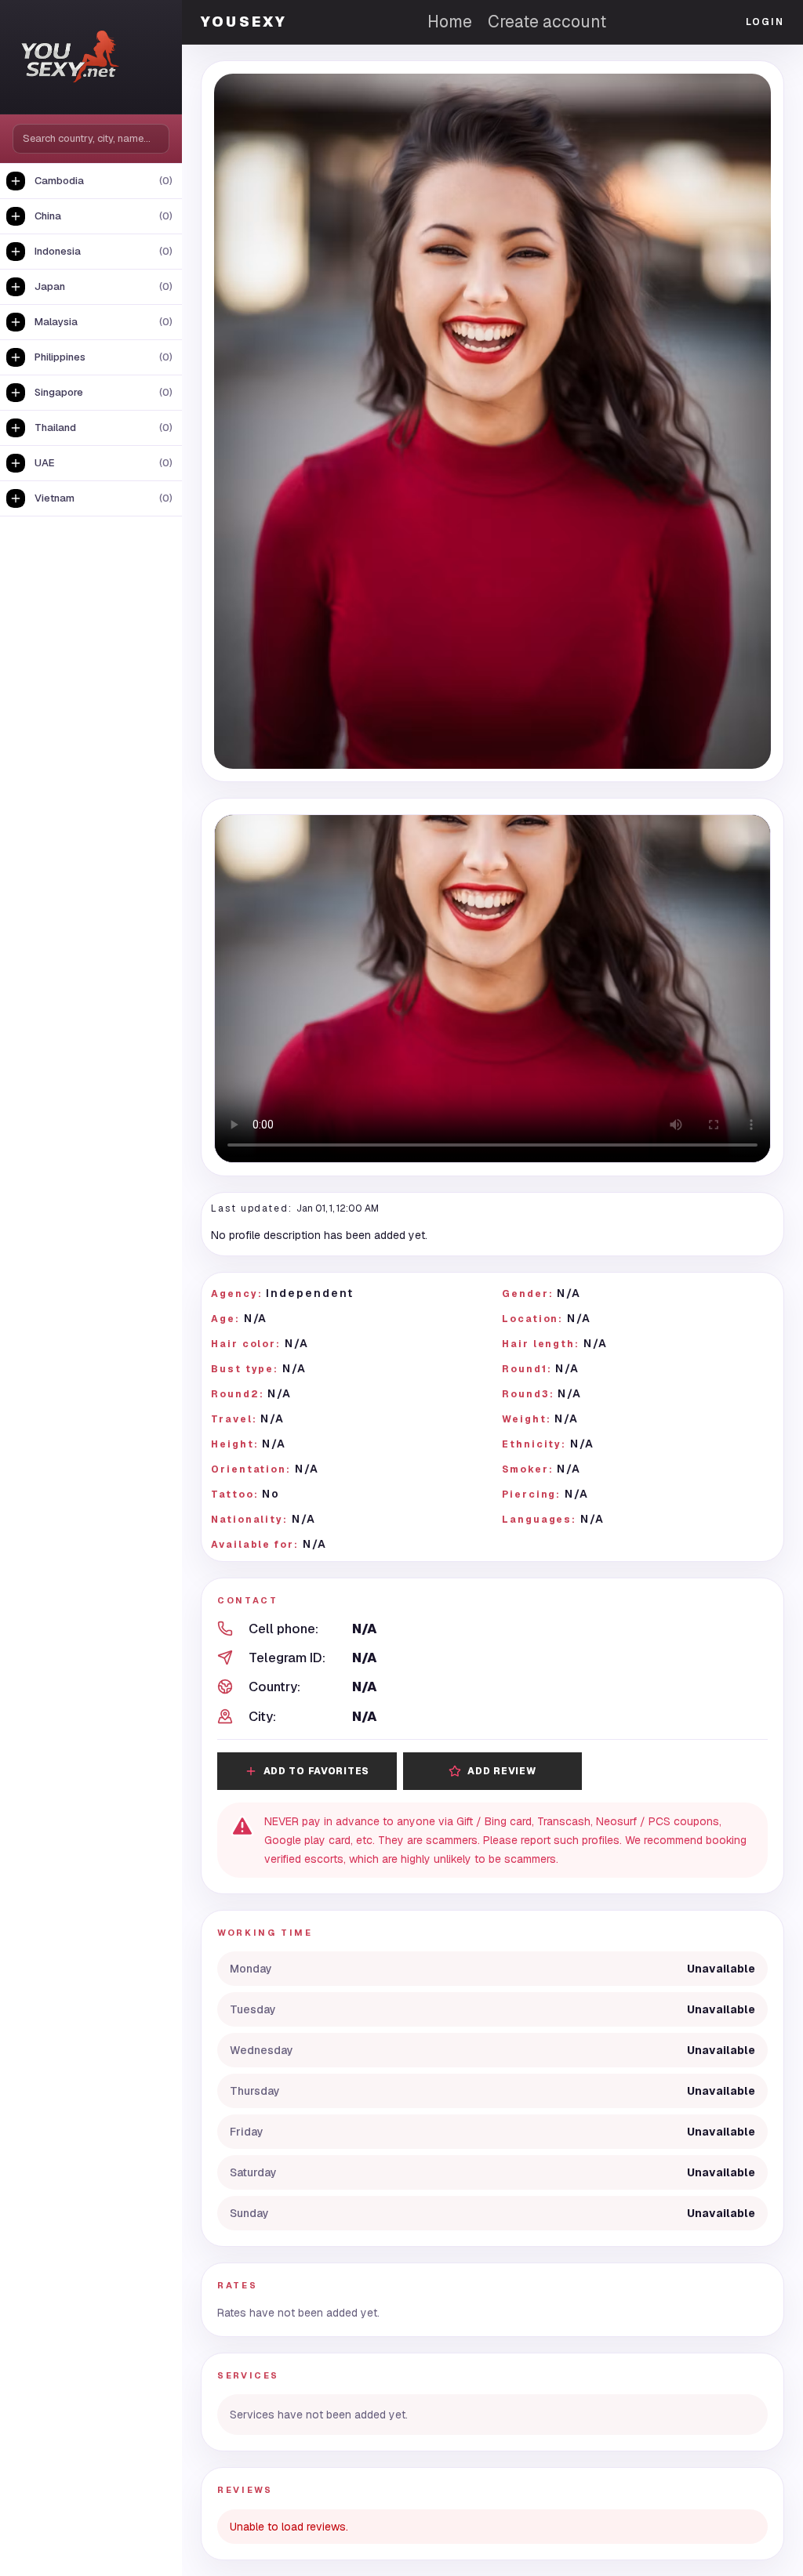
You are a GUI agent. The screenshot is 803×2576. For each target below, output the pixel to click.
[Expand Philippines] (16, 357)
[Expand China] (16, 216)
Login (765, 22)
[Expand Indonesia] (16, 252)
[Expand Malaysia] (16, 322)
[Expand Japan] (16, 287)
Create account (547, 22)
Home (450, 22)
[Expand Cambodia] (16, 181)
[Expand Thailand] (16, 428)
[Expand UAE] (16, 463)
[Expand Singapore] (16, 393)
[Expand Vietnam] (16, 498)
